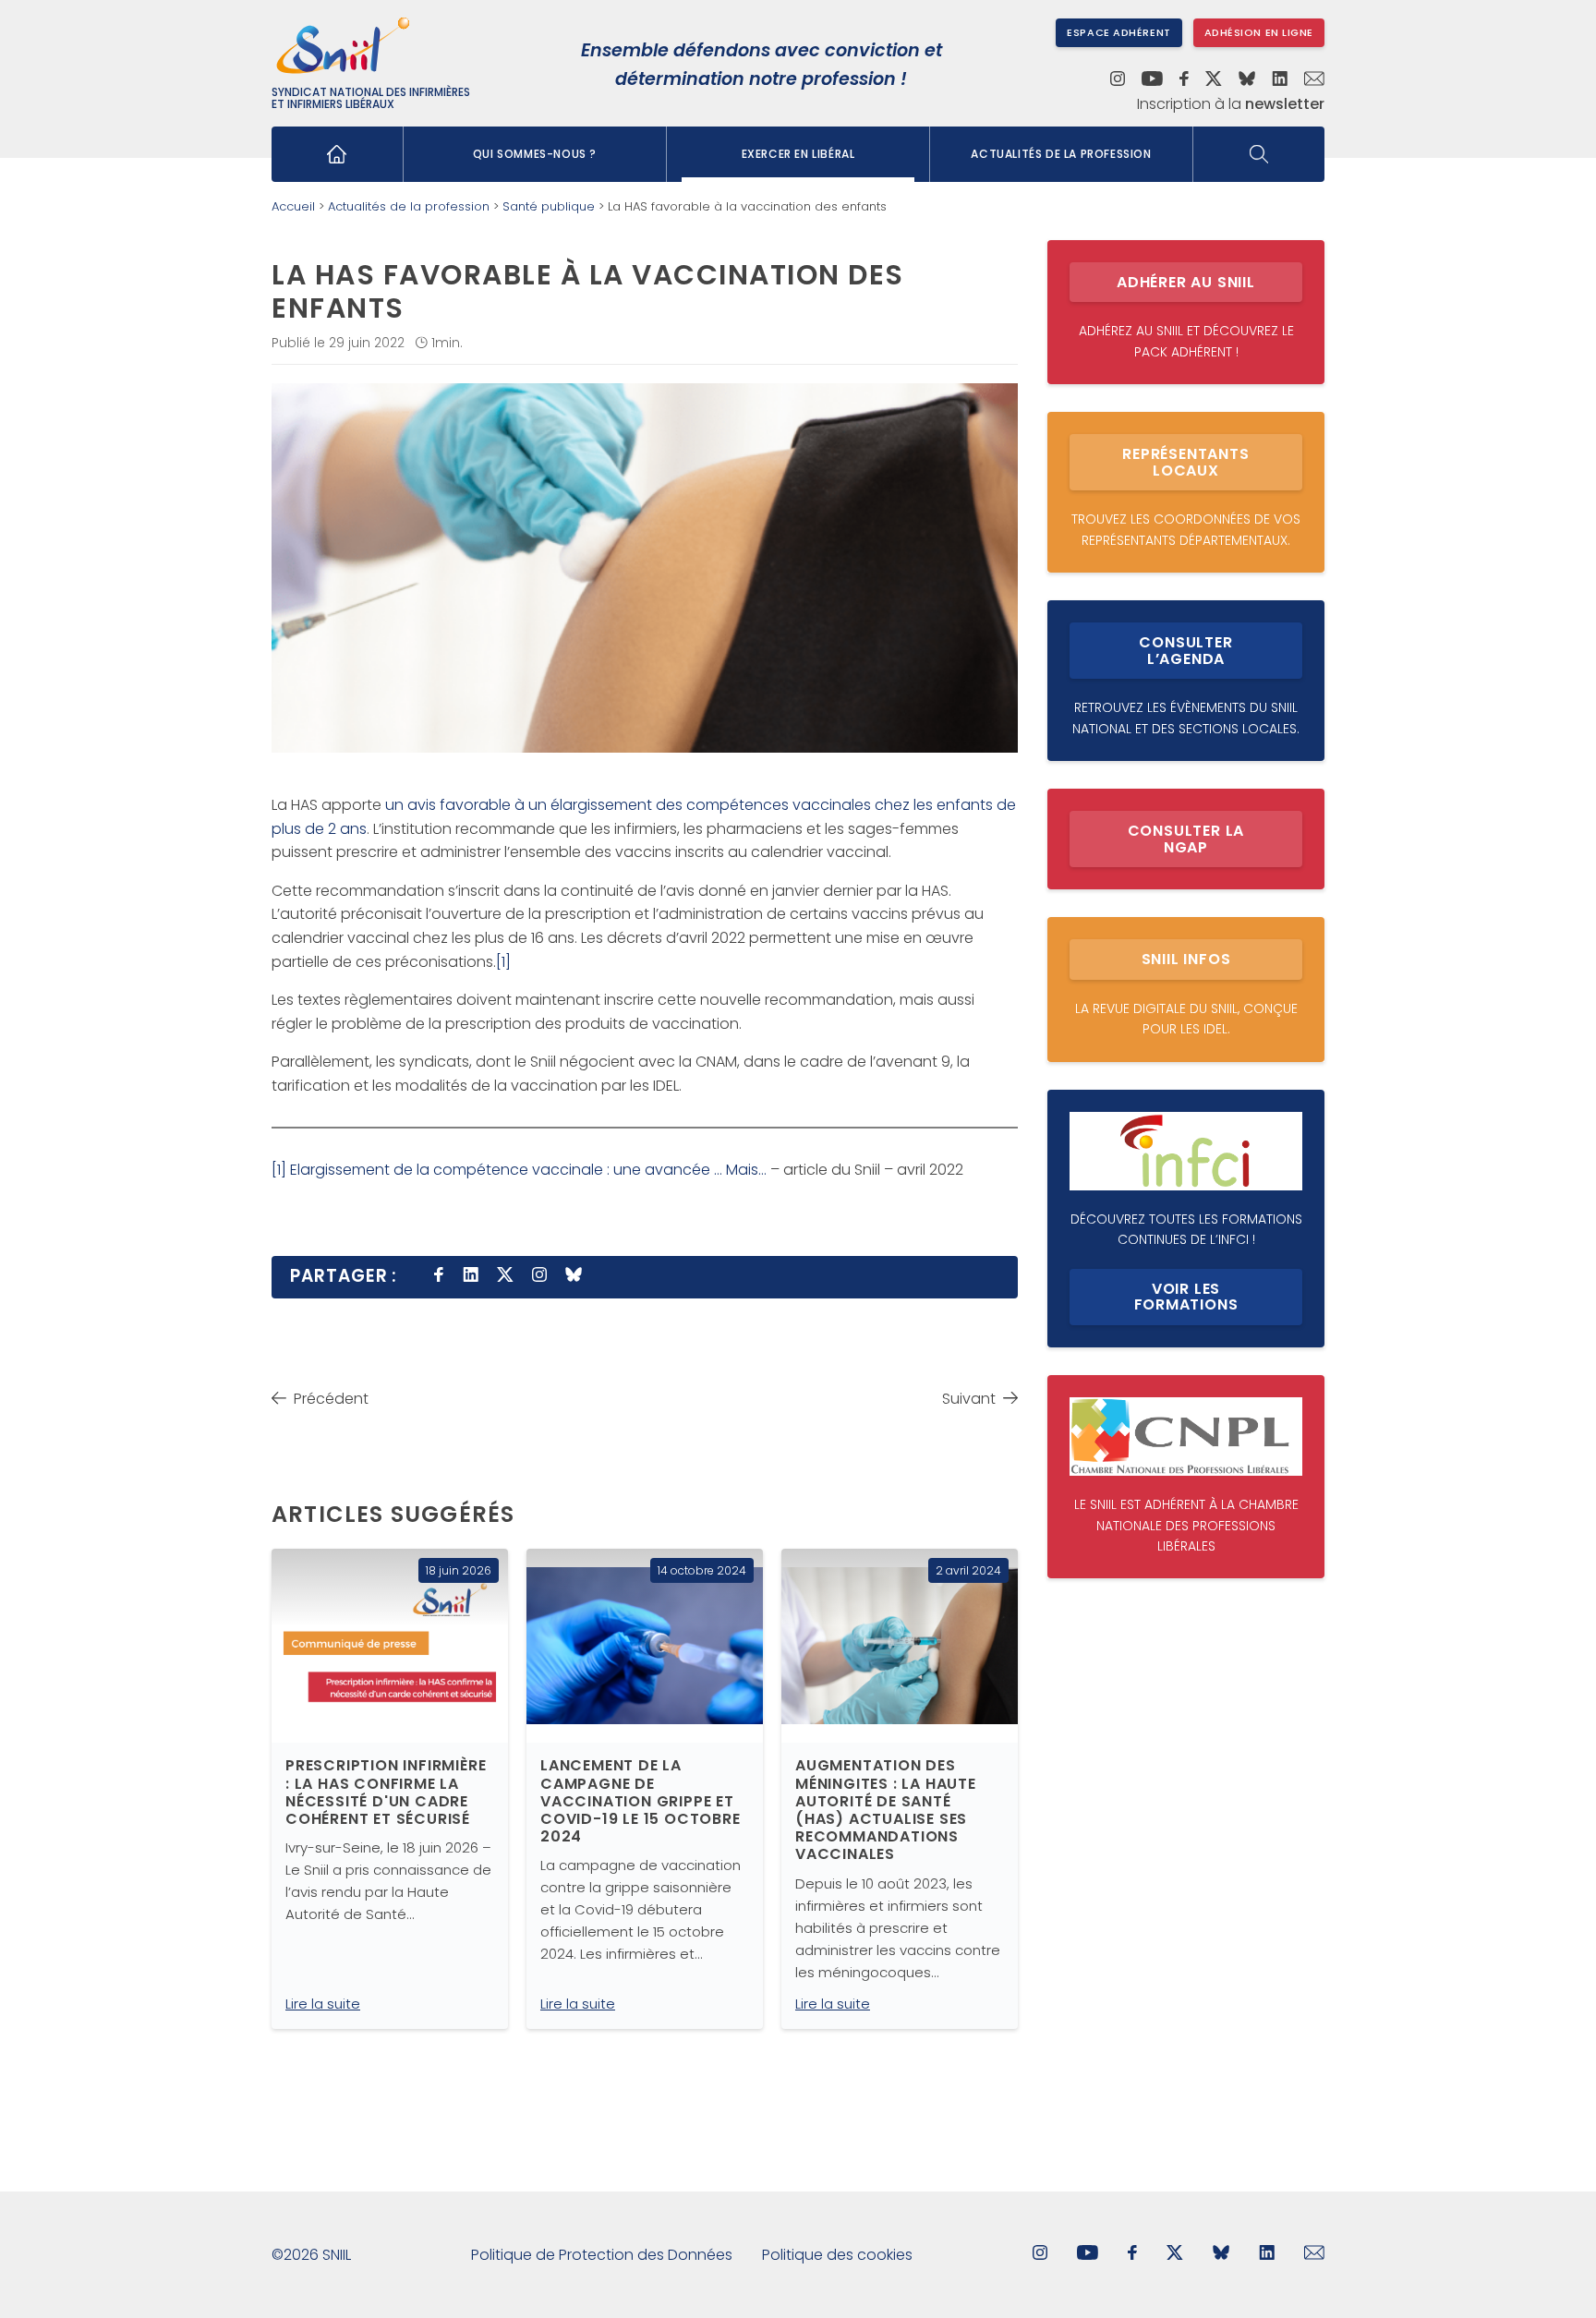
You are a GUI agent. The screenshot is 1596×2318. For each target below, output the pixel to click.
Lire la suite (323, 2004)
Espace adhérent (1118, 32)
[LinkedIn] (1280, 80)
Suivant (969, 1399)
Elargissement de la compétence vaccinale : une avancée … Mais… (528, 1170)
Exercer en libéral (798, 154)
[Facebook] (1185, 80)
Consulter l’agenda (1185, 651)
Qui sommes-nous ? (535, 154)
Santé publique (549, 206)
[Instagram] (1118, 80)
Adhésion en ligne (1259, 32)
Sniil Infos (1186, 959)
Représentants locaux (1185, 462)
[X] (1214, 80)
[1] (503, 962)
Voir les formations (1186, 1297)
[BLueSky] (1221, 2255)
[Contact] (1314, 80)
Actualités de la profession (1061, 154)
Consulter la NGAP (1186, 839)
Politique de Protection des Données (602, 2255)
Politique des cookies (837, 2255)
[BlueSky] (1247, 80)
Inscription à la (1231, 104)
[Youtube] (1152, 80)
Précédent (331, 1399)
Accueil (293, 206)
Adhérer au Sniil (1186, 282)
